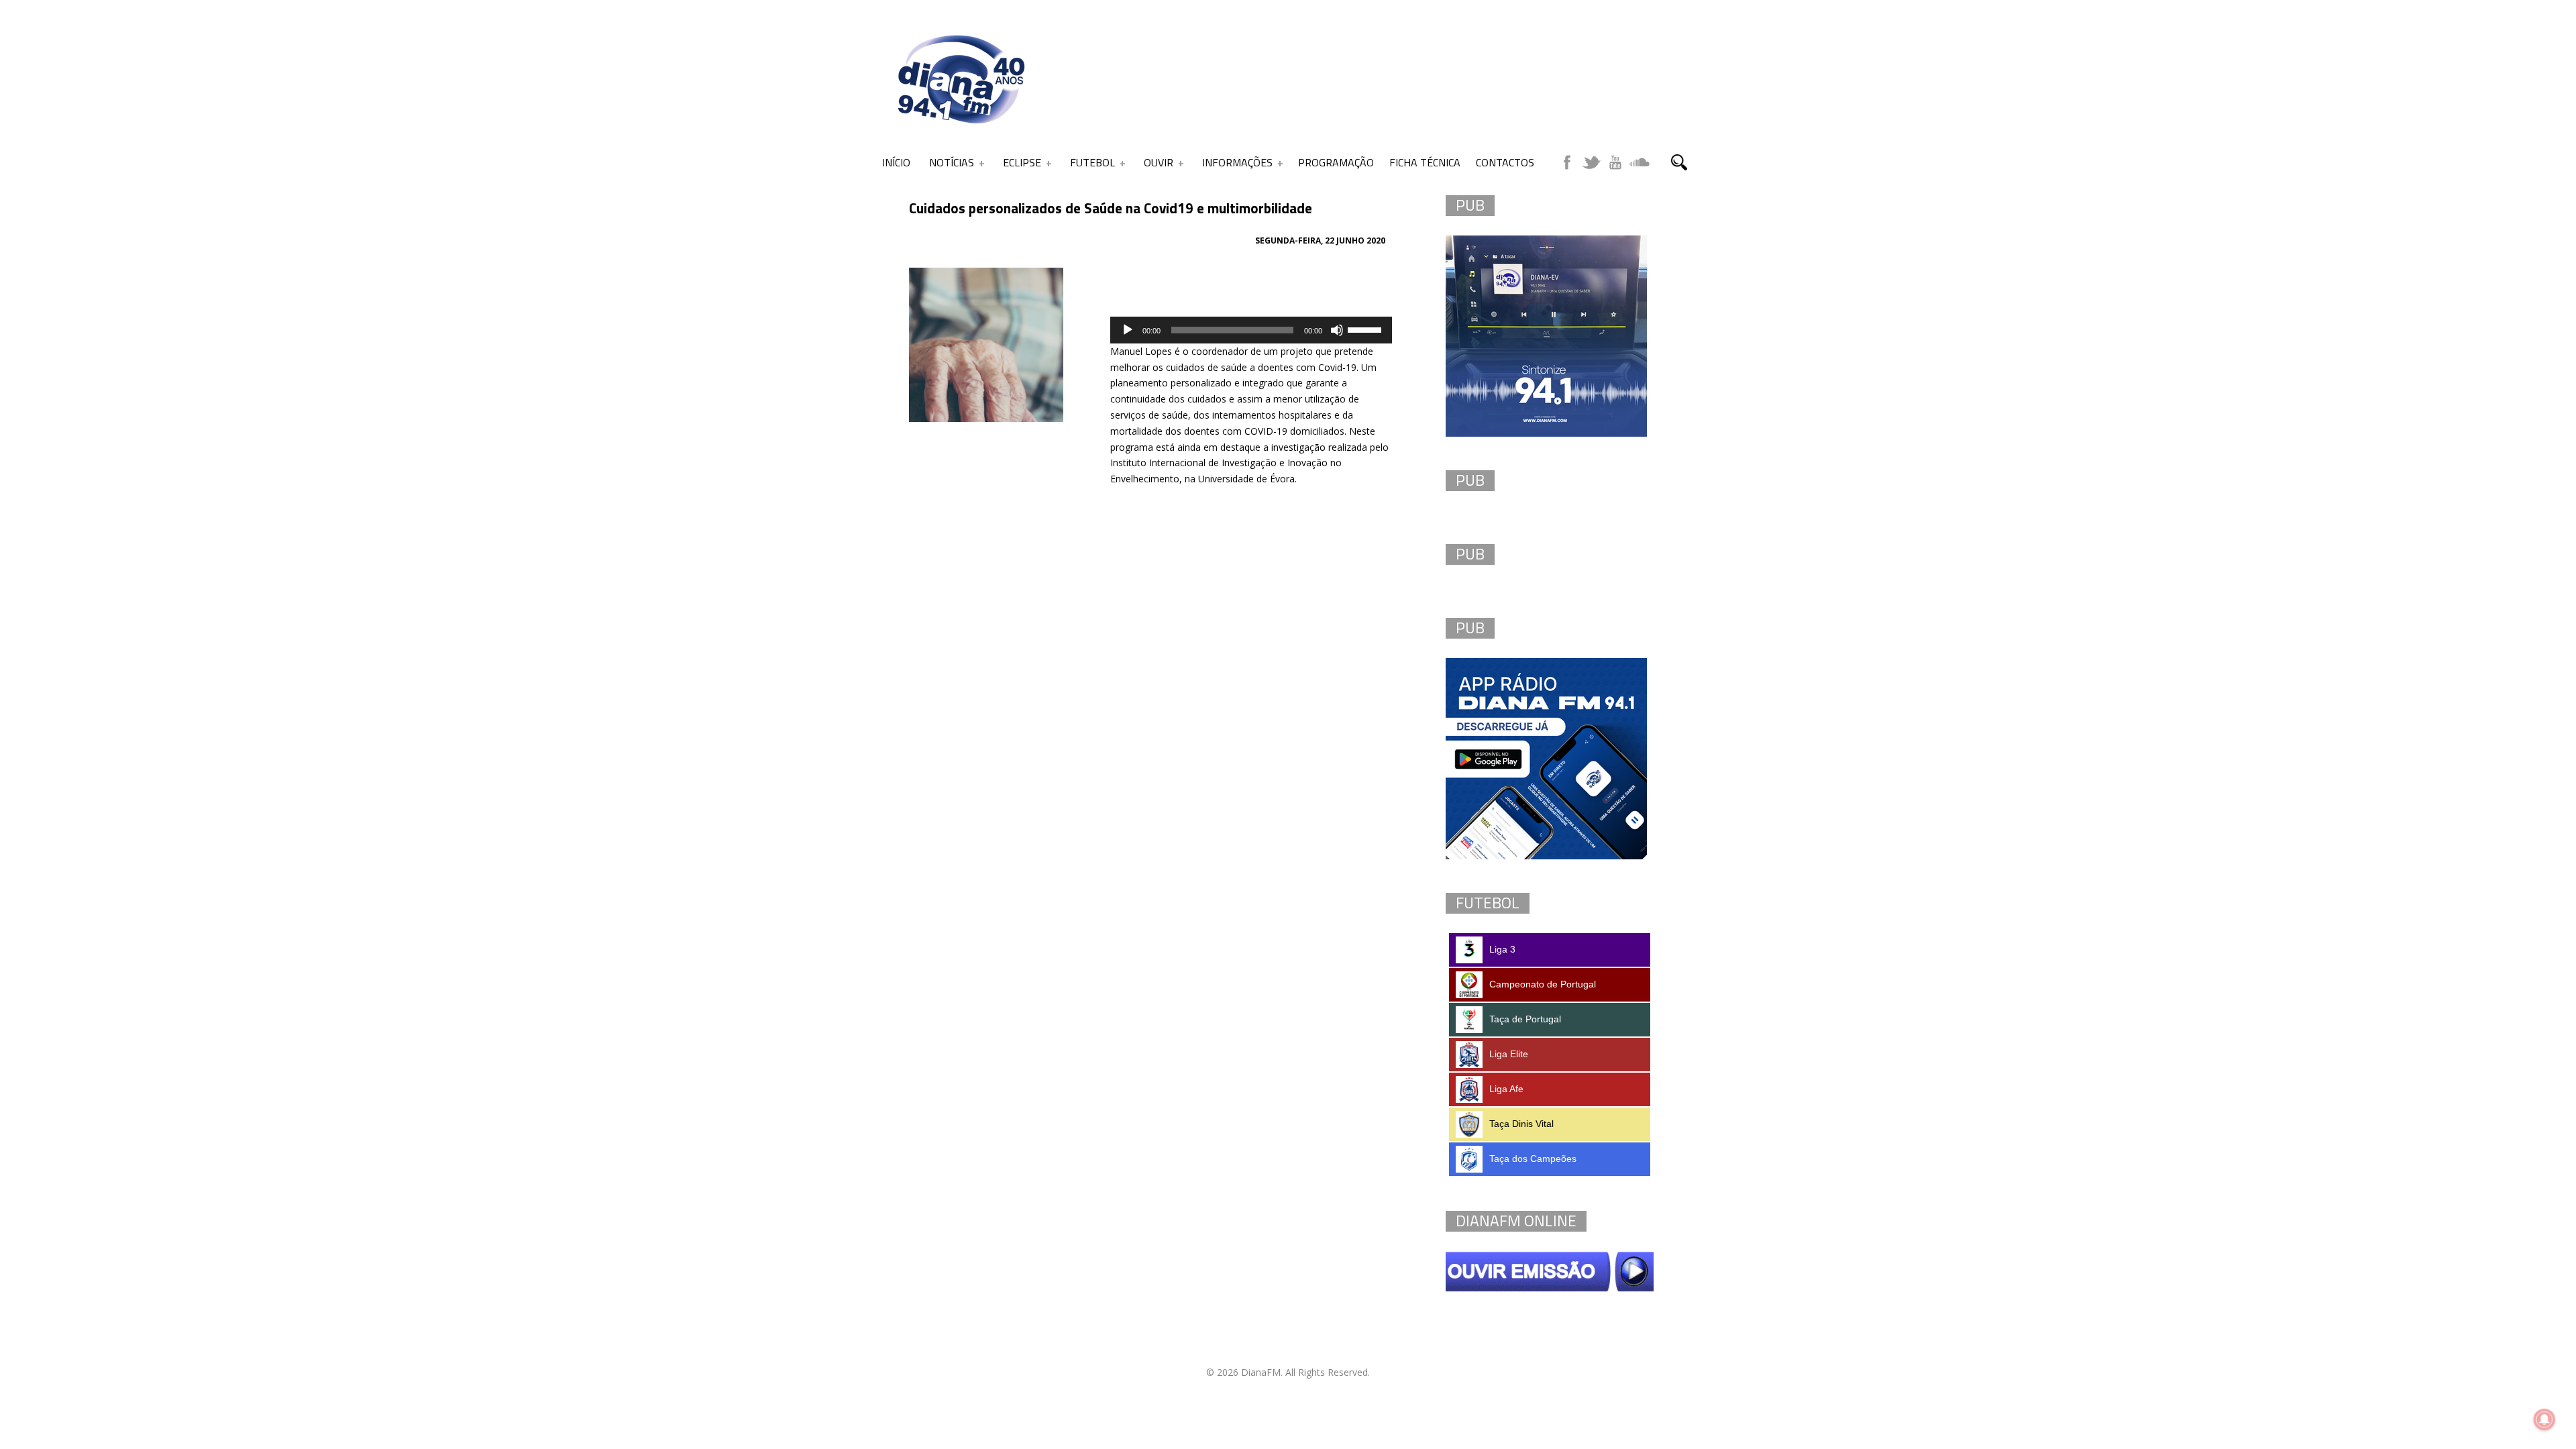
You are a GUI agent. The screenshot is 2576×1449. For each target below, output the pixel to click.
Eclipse (1022, 162)
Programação (1336, 162)
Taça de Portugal (1525, 1019)
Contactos (1505, 162)
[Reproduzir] (1128, 330)
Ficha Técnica (1425, 162)
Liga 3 (1502, 949)
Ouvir (1159, 162)
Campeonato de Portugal (1543, 984)
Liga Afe (1506, 1089)
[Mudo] (1337, 330)
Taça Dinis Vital (1521, 1124)
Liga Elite (1509, 1054)
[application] (1251, 330)
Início (896, 162)
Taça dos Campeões (1533, 1159)
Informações (1237, 162)
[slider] (1366, 329)
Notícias (952, 162)
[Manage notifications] (2544, 1419)
